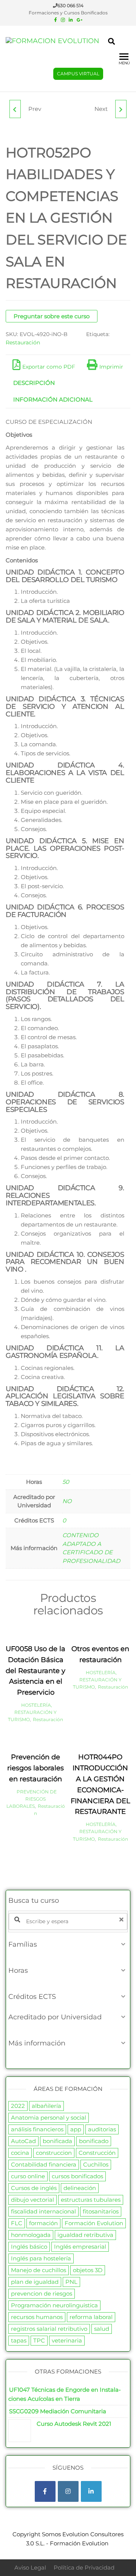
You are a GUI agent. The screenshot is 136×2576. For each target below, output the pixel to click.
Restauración (23, 342)
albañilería (46, 2106)
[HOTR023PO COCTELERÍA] (15, 109)
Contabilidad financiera (44, 2164)
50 (66, 1482)
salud (102, 2329)
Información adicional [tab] (53, 399)
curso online (28, 2176)
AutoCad (23, 2141)
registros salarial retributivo (49, 2329)
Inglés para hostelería (41, 2258)
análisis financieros (37, 2129)
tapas (19, 2340)
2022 (18, 2106)
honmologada (31, 2235)
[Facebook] (45, 2491)
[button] (68, 1944)
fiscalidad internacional (43, 2211)
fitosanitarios (101, 2211)
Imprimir (111, 367)
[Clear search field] (122, 1920)
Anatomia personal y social (49, 2118)
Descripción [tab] (34, 383)
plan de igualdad (35, 2282)
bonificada (57, 2141)
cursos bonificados (77, 2176)
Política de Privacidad (84, 2567)
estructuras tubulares (91, 2200)
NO (67, 1501)
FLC (17, 2223)
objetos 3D (88, 2270)
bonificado (94, 2141)
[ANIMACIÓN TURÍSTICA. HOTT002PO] (121, 109)
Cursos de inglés (34, 2188)
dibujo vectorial (32, 2200)
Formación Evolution (94, 2223)
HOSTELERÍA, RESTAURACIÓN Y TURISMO (32, 1712)
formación (43, 2223)
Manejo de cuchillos (39, 2270)
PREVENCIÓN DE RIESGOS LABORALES (32, 1799)
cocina (20, 2153)
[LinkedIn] (91, 2491)
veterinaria (67, 2340)
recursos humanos (37, 2317)
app (76, 2129)
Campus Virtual (78, 74)
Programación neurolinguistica (54, 2305)
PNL (71, 2282)
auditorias (102, 2129)
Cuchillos (96, 2164)
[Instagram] (68, 2491)
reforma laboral (91, 2317)
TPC (39, 2340)
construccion (54, 2153)
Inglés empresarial (80, 2247)
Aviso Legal (30, 2567)
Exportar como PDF (49, 367)
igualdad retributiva (85, 2235)
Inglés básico (29, 2247)
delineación (80, 2188)
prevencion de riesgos (42, 2293)
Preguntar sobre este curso (52, 316)
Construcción (97, 2153)
